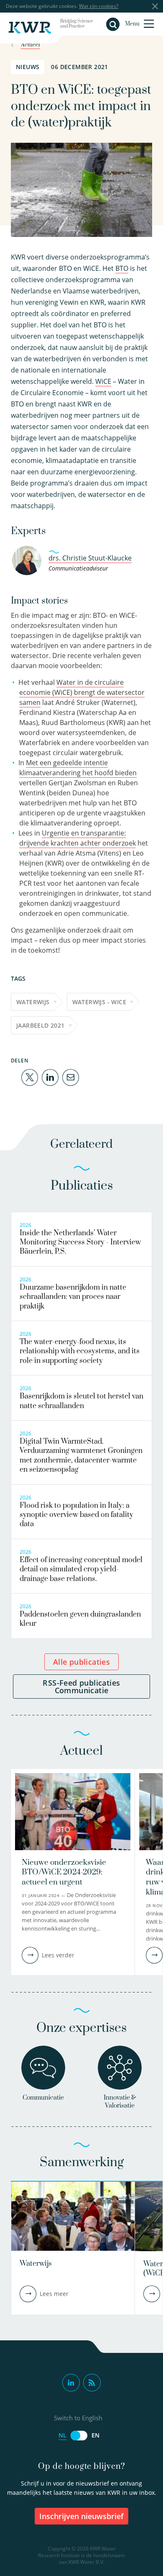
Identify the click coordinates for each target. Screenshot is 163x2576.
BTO (122, 268)
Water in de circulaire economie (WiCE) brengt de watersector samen (82, 692)
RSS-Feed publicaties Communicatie (81, 1686)
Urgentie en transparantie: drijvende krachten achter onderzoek (78, 838)
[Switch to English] (79, 2436)
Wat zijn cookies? (99, 6)
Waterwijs (33, 1002)
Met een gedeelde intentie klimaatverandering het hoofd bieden (78, 768)
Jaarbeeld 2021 (41, 1025)
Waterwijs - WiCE (99, 1002)
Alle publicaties (81, 1662)
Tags (18, 978)
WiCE (103, 381)
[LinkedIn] (50, 1077)
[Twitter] (30, 1077)
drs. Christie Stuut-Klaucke (90, 558)
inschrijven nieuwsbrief (81, 2516)
